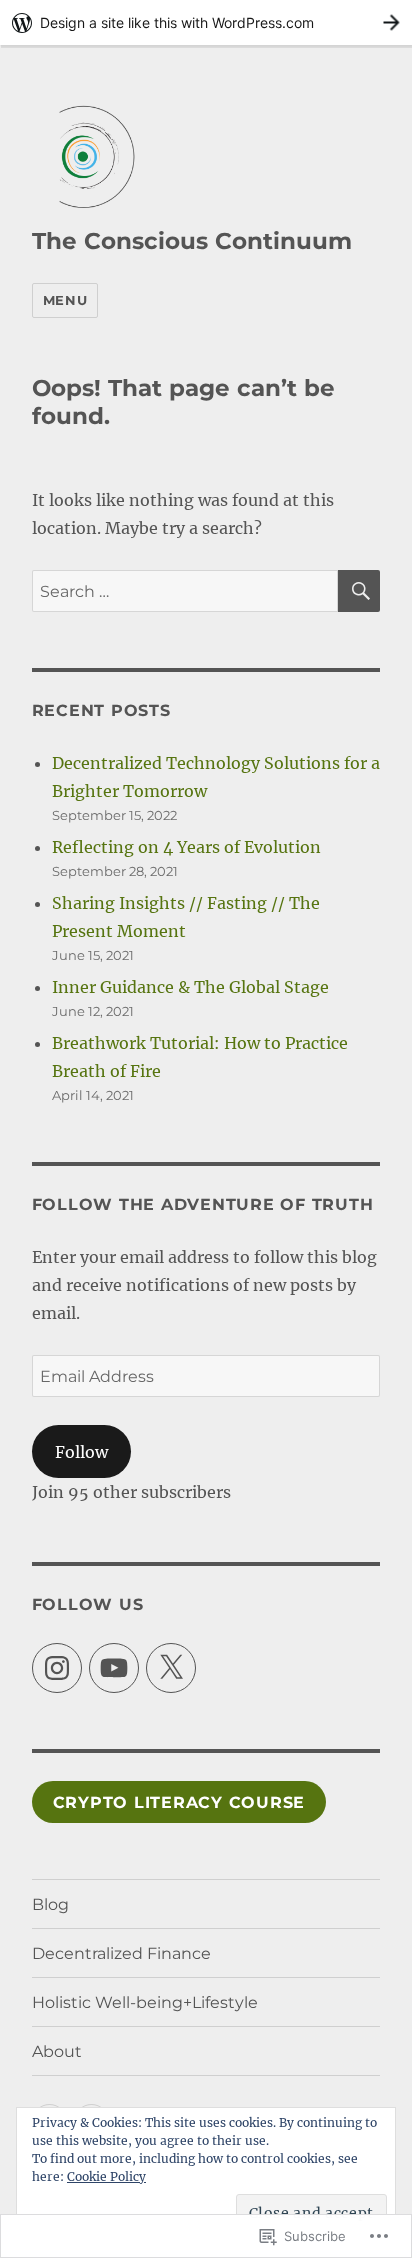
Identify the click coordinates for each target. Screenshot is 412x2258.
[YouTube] (114, 1668)
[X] (171, 1668)
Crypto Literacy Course (179, 1802)
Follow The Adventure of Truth (203, 1204)
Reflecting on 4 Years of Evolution (186, 847)
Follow (81, 1452)
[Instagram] (57, 1668)
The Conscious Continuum (192, 241)
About (57, 2051)
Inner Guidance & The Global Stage (190, 987)
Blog (50, 1904)
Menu (65, 300)
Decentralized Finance (121, 1953)
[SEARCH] (359, 591)
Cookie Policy (106, 2176)
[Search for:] (185, 591)
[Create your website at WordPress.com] (206, 22)
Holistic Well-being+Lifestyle (145, 2002)
